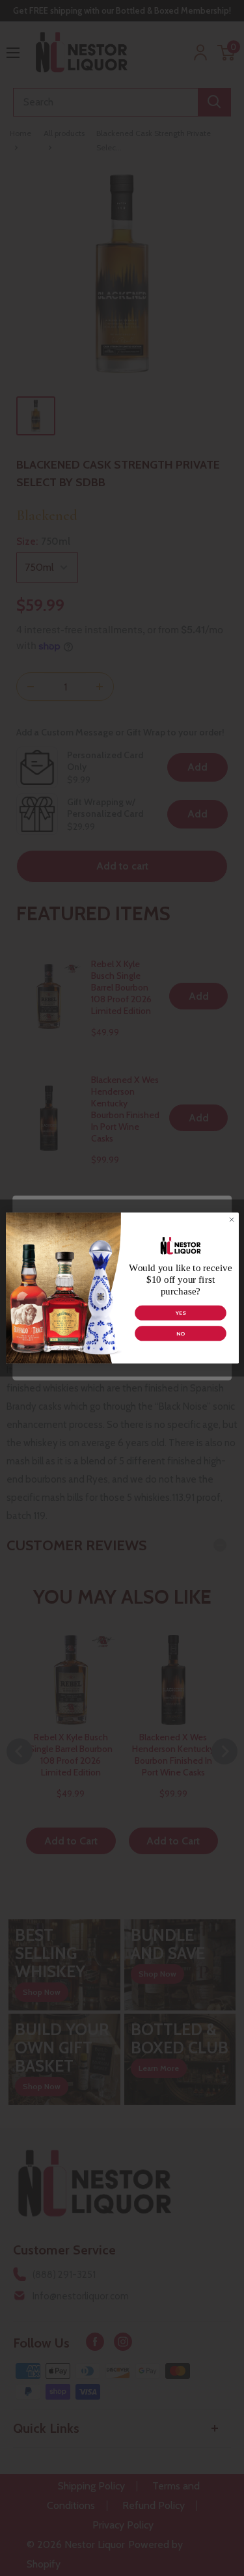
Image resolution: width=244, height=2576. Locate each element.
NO (181, 1334)
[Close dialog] (231, 1220)
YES (180, 1313)
